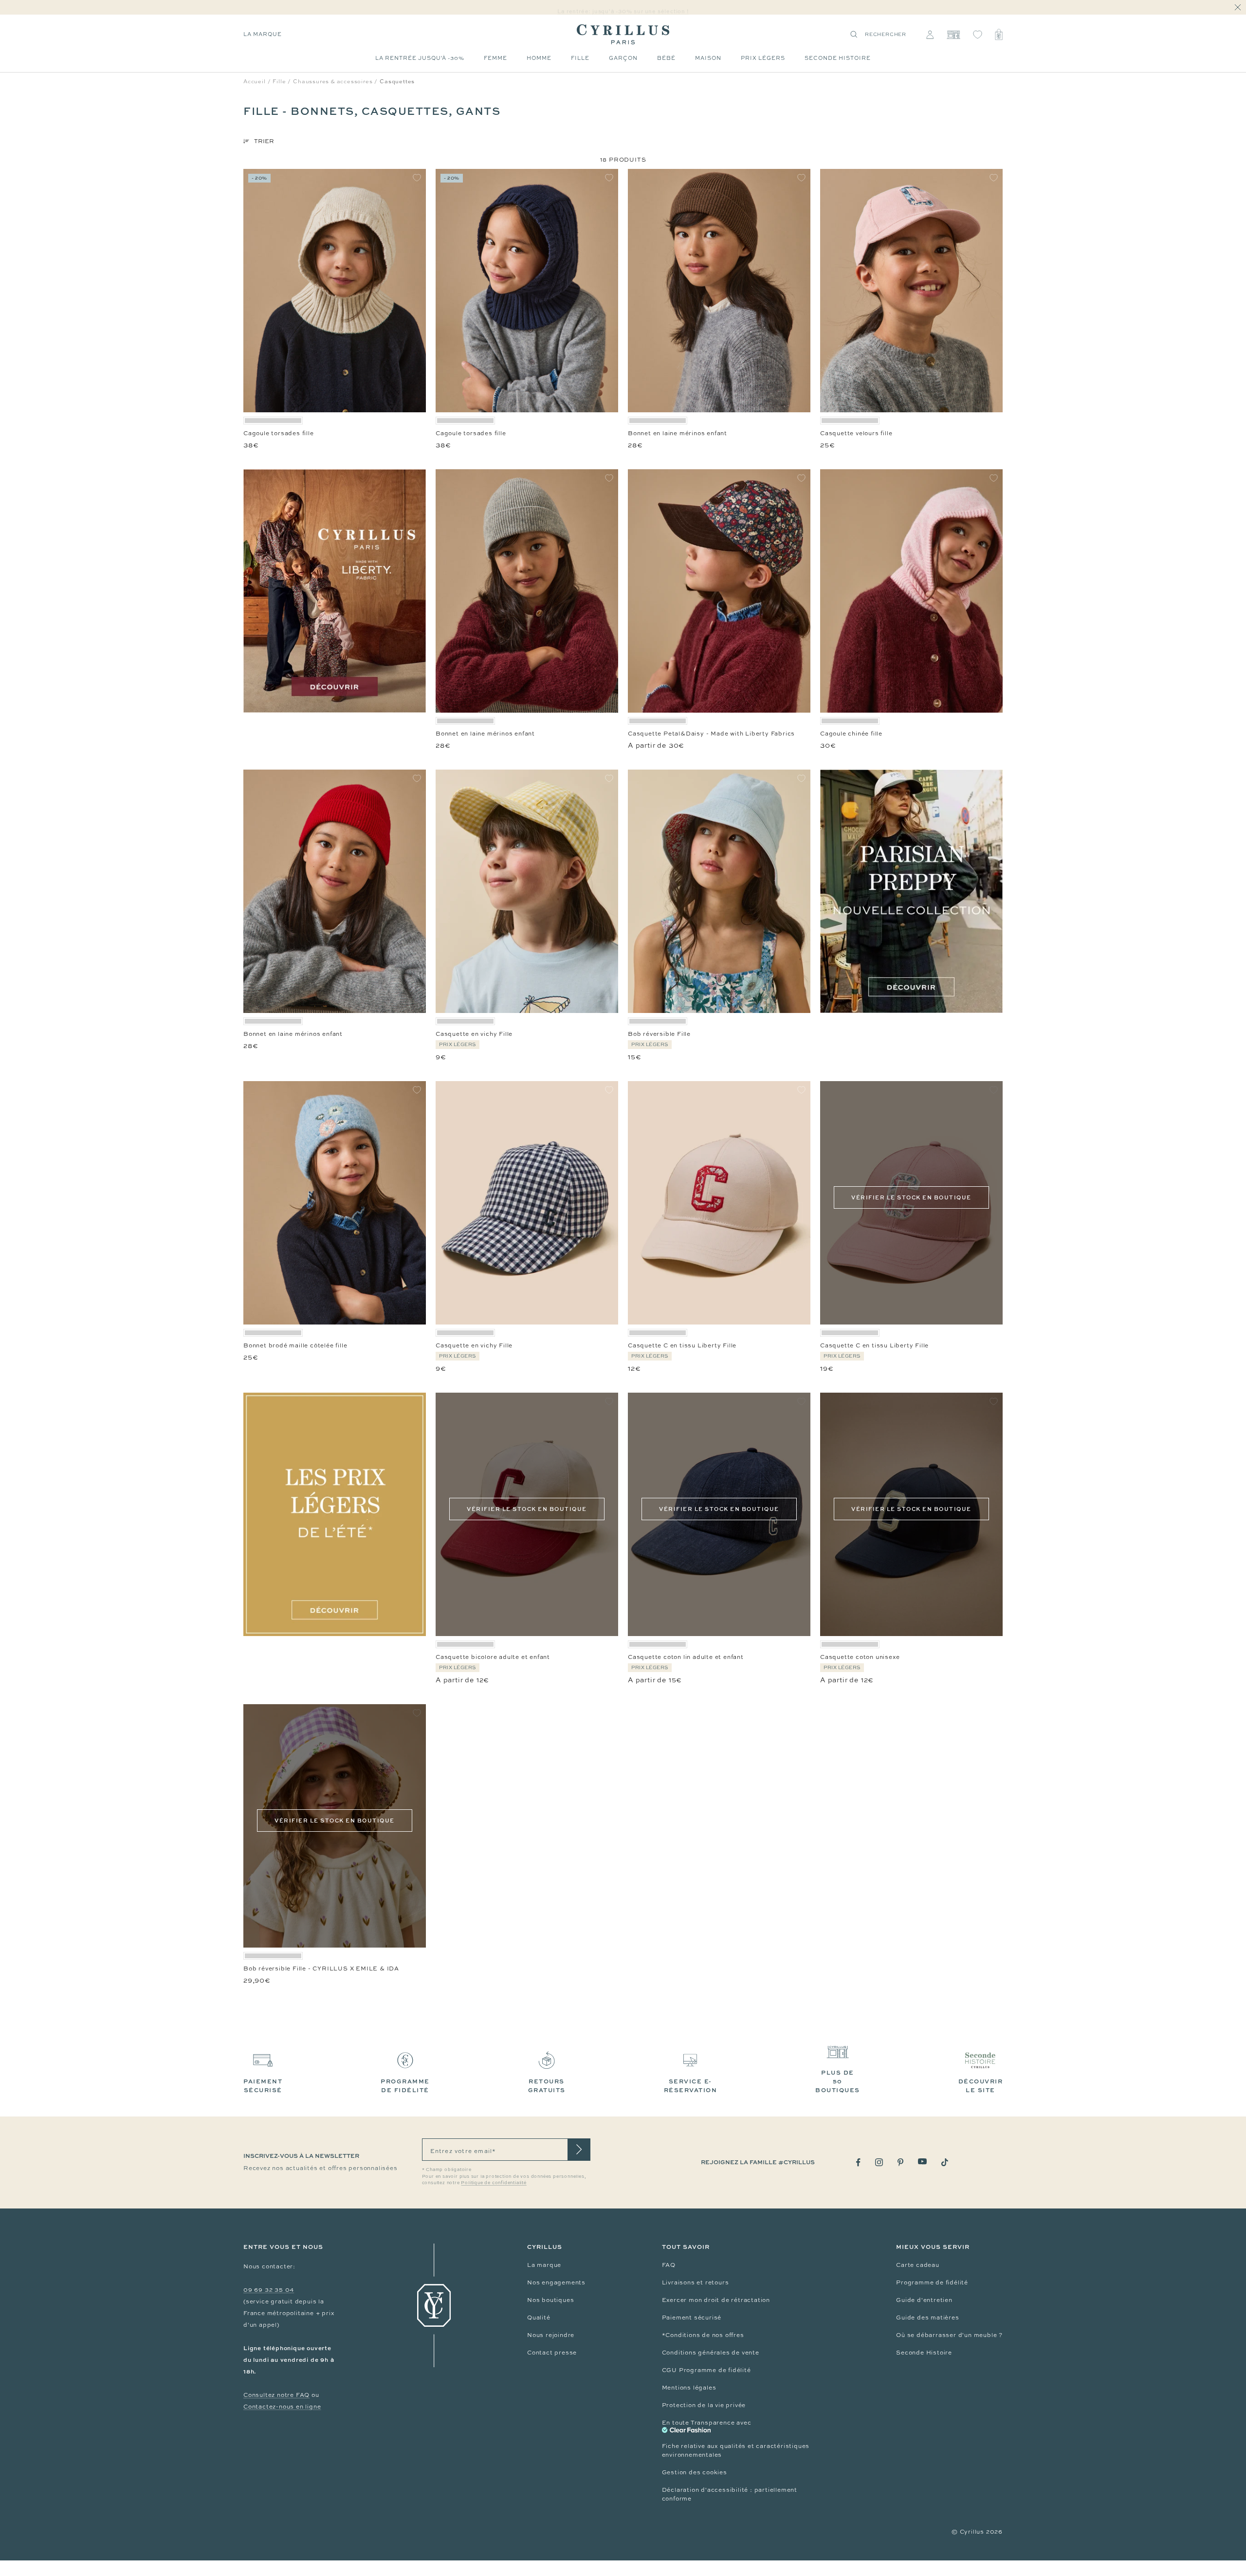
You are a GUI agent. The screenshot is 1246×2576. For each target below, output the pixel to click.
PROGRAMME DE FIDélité (405, 2086)
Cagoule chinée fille (851, 734)
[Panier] (999, 35)
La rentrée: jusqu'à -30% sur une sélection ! (623, 8)
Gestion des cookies (695, 2472)
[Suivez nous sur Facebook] (858, 2162)
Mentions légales (689, 2388)
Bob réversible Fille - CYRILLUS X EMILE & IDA (321, 1969)
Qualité (539, 2318)
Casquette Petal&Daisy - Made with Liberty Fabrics (711, 734)
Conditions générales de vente (711, 2353)
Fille (580, 58)
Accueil (255, 81)
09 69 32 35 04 (269, 2290)
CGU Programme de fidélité (706, 2370)
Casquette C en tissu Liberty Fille (682, 1345)
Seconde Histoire (924, 2353)
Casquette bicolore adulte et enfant (493, 1657)
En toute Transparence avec (707, 2423)
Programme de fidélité (932, 2282)
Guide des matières (927, 2318)
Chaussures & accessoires (333, 81)
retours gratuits (547, 2086)
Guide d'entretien (924, 2300)
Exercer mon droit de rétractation (716, 2300)
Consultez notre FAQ (276, 2395)
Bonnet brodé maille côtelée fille (295, 1345)
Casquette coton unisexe (860, 1657)
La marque (263, 34)
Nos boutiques (550, 2300)
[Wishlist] (978, 35)
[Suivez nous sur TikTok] (945, 2162)
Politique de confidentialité (494, 2183)
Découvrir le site (981, 2086)
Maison (708, 58)
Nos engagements (556, 2282)
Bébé (666, 58)
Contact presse (552, 2353)
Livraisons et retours (696, 2282)
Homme (539, 58)
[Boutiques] (953, 35)
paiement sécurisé (263, 2086)
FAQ (669, 2265)
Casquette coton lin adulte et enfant (686, 1657)
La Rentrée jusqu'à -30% (420, 58)
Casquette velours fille (856, 433)
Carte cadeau (918, 2265)
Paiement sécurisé (692, 2318)
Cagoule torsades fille (279, 433)
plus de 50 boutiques (838, 2081)
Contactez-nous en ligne (282, 2407)
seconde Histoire (838, 58)
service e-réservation (691, 2086)
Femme (495, 58)
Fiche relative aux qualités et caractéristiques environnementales (736, 2450)
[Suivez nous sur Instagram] (879, 2162)
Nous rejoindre (551, 2335)
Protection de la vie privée (704, 2405)
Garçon (623, 58)
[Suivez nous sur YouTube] (922, 2162)
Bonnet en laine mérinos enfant (678, 433)
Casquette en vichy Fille (474, 1034)
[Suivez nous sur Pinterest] (900, 2162)
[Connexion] (930, 35)
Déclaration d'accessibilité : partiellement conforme (730, 2494)
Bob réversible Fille (659, 1034)
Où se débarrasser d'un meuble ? (949, 2335)
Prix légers (763, 58)
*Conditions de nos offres (703, 2335)
